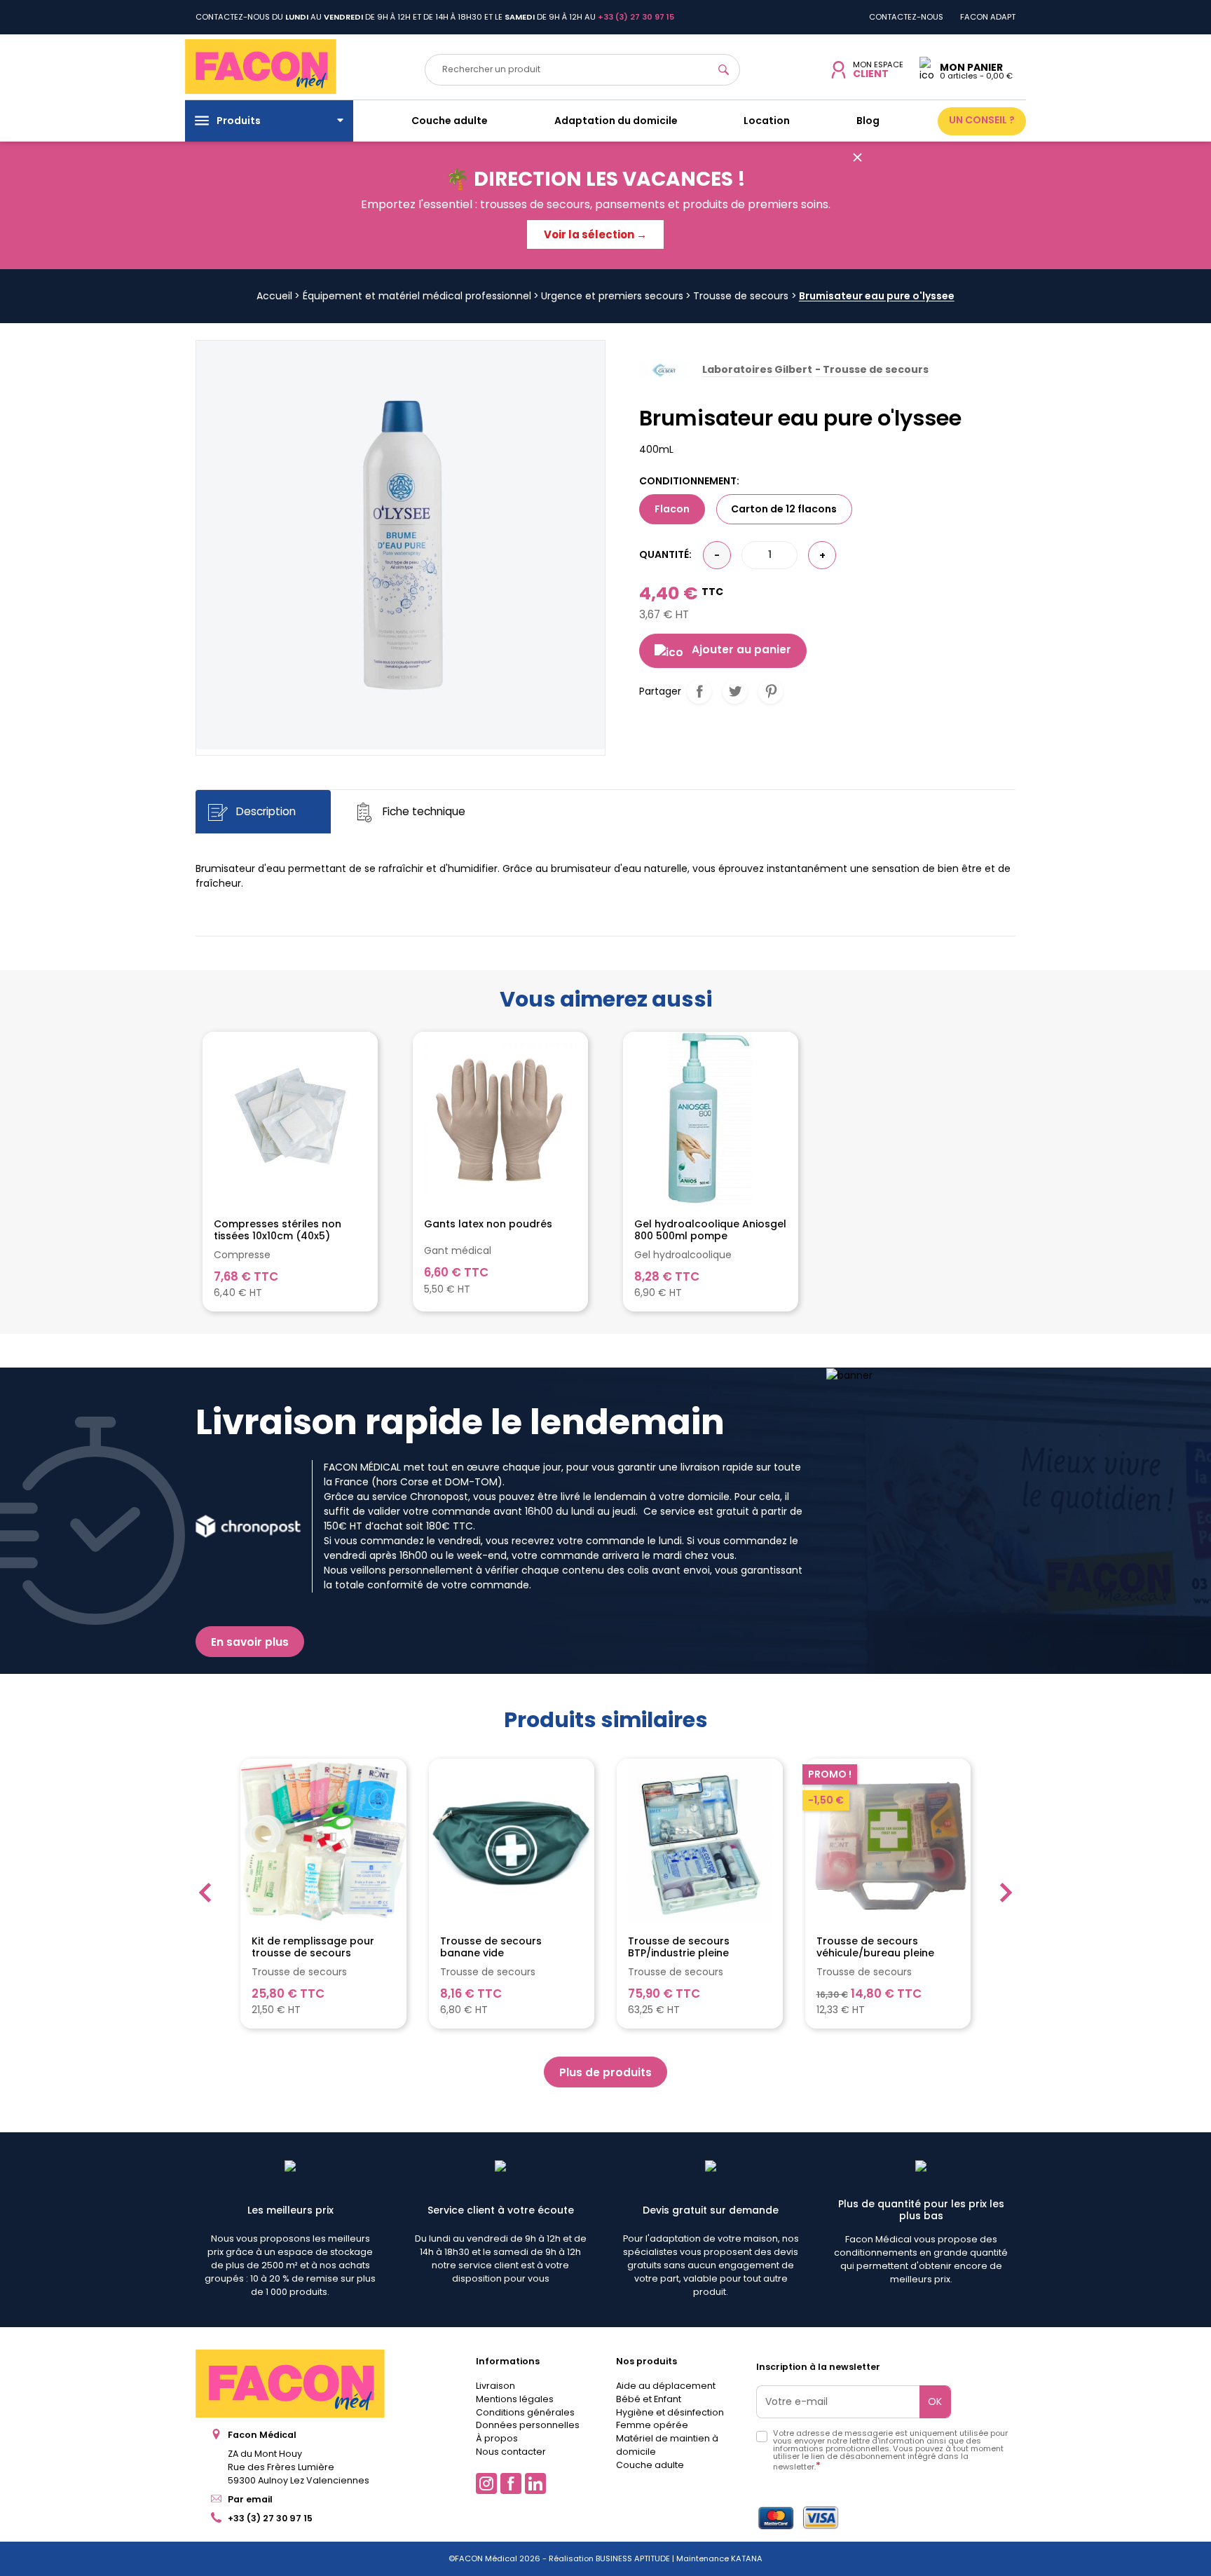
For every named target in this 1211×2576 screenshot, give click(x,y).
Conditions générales (525, 2412)
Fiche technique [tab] (423, 811)
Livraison (495, 2386)
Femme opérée (652, 2425)
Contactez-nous (906, 17)
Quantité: (665, 554)
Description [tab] (265, 811)
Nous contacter (511, 2452)
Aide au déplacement (666, 2386)
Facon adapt (988, 17)
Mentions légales (515, 2399)
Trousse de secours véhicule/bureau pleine (875, 1947)
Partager (699, 691)
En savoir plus (250, 1642)
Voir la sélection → (595, 234)
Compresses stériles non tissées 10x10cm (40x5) (278, 1230)
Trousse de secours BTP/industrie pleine (679, 1947)
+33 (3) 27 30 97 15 (270, 2518)
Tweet (735, 691)
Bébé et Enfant (649, 2399)
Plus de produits (605, 2072)
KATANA (747, 2558)
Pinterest (771, 691)
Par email (250, 2499)
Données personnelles (528, 2425)
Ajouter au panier (741, 649)
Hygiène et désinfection (670, 2412)
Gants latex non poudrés (488, 1225)
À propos (497, 2438)
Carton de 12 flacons (784, 509)
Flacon (672, 509)
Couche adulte (650, 2465)
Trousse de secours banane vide (491, 1947)
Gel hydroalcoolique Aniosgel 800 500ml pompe (710, 1230)
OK (935, 2401)
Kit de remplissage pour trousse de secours (313, 1947)
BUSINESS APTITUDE (632, 2558)
